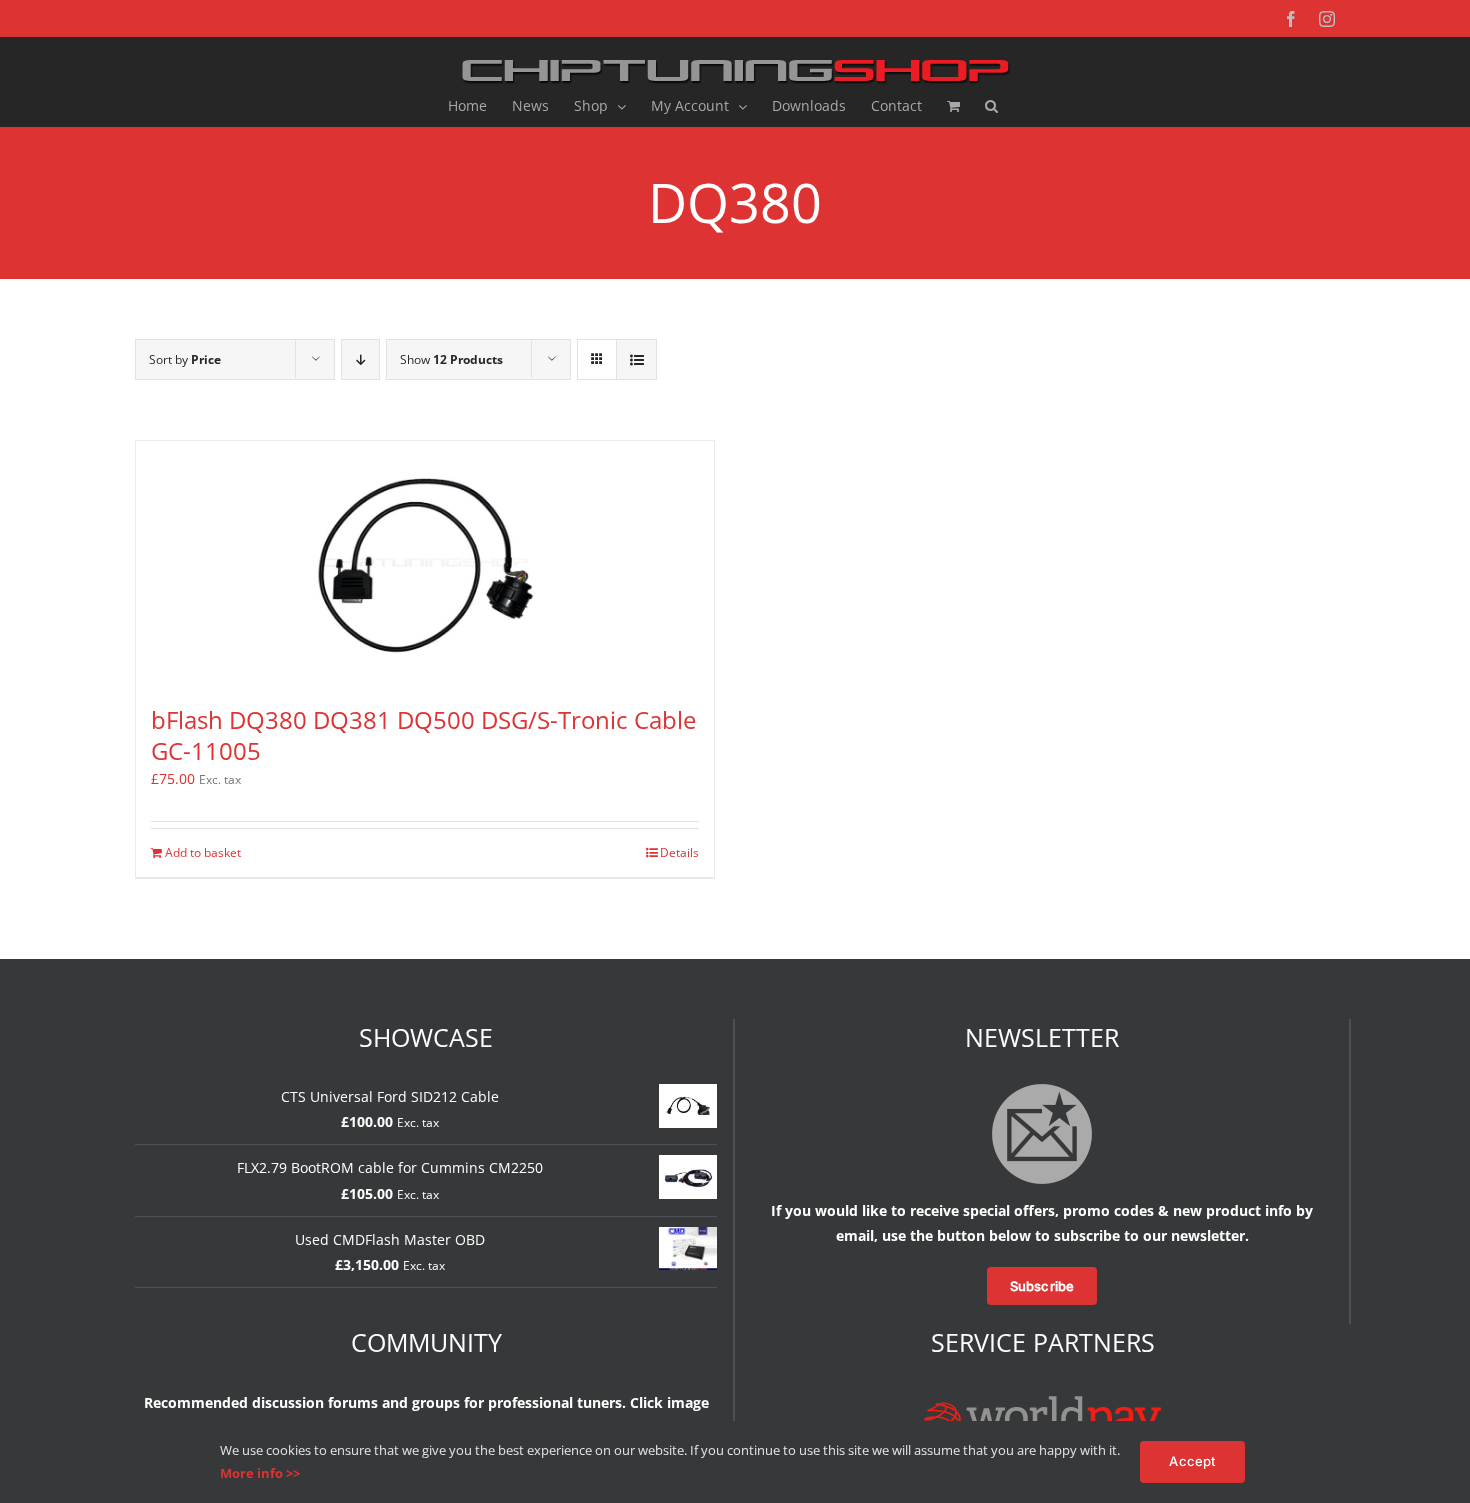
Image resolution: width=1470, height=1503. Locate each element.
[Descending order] (360, 359)
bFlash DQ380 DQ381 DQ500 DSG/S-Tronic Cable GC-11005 (423, 735)
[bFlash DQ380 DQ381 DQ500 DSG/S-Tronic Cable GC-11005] (425, 562)
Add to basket (203, 852)
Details (679, 852)
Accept (1192, 1461)
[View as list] (636, 359)
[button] (991, 106)
